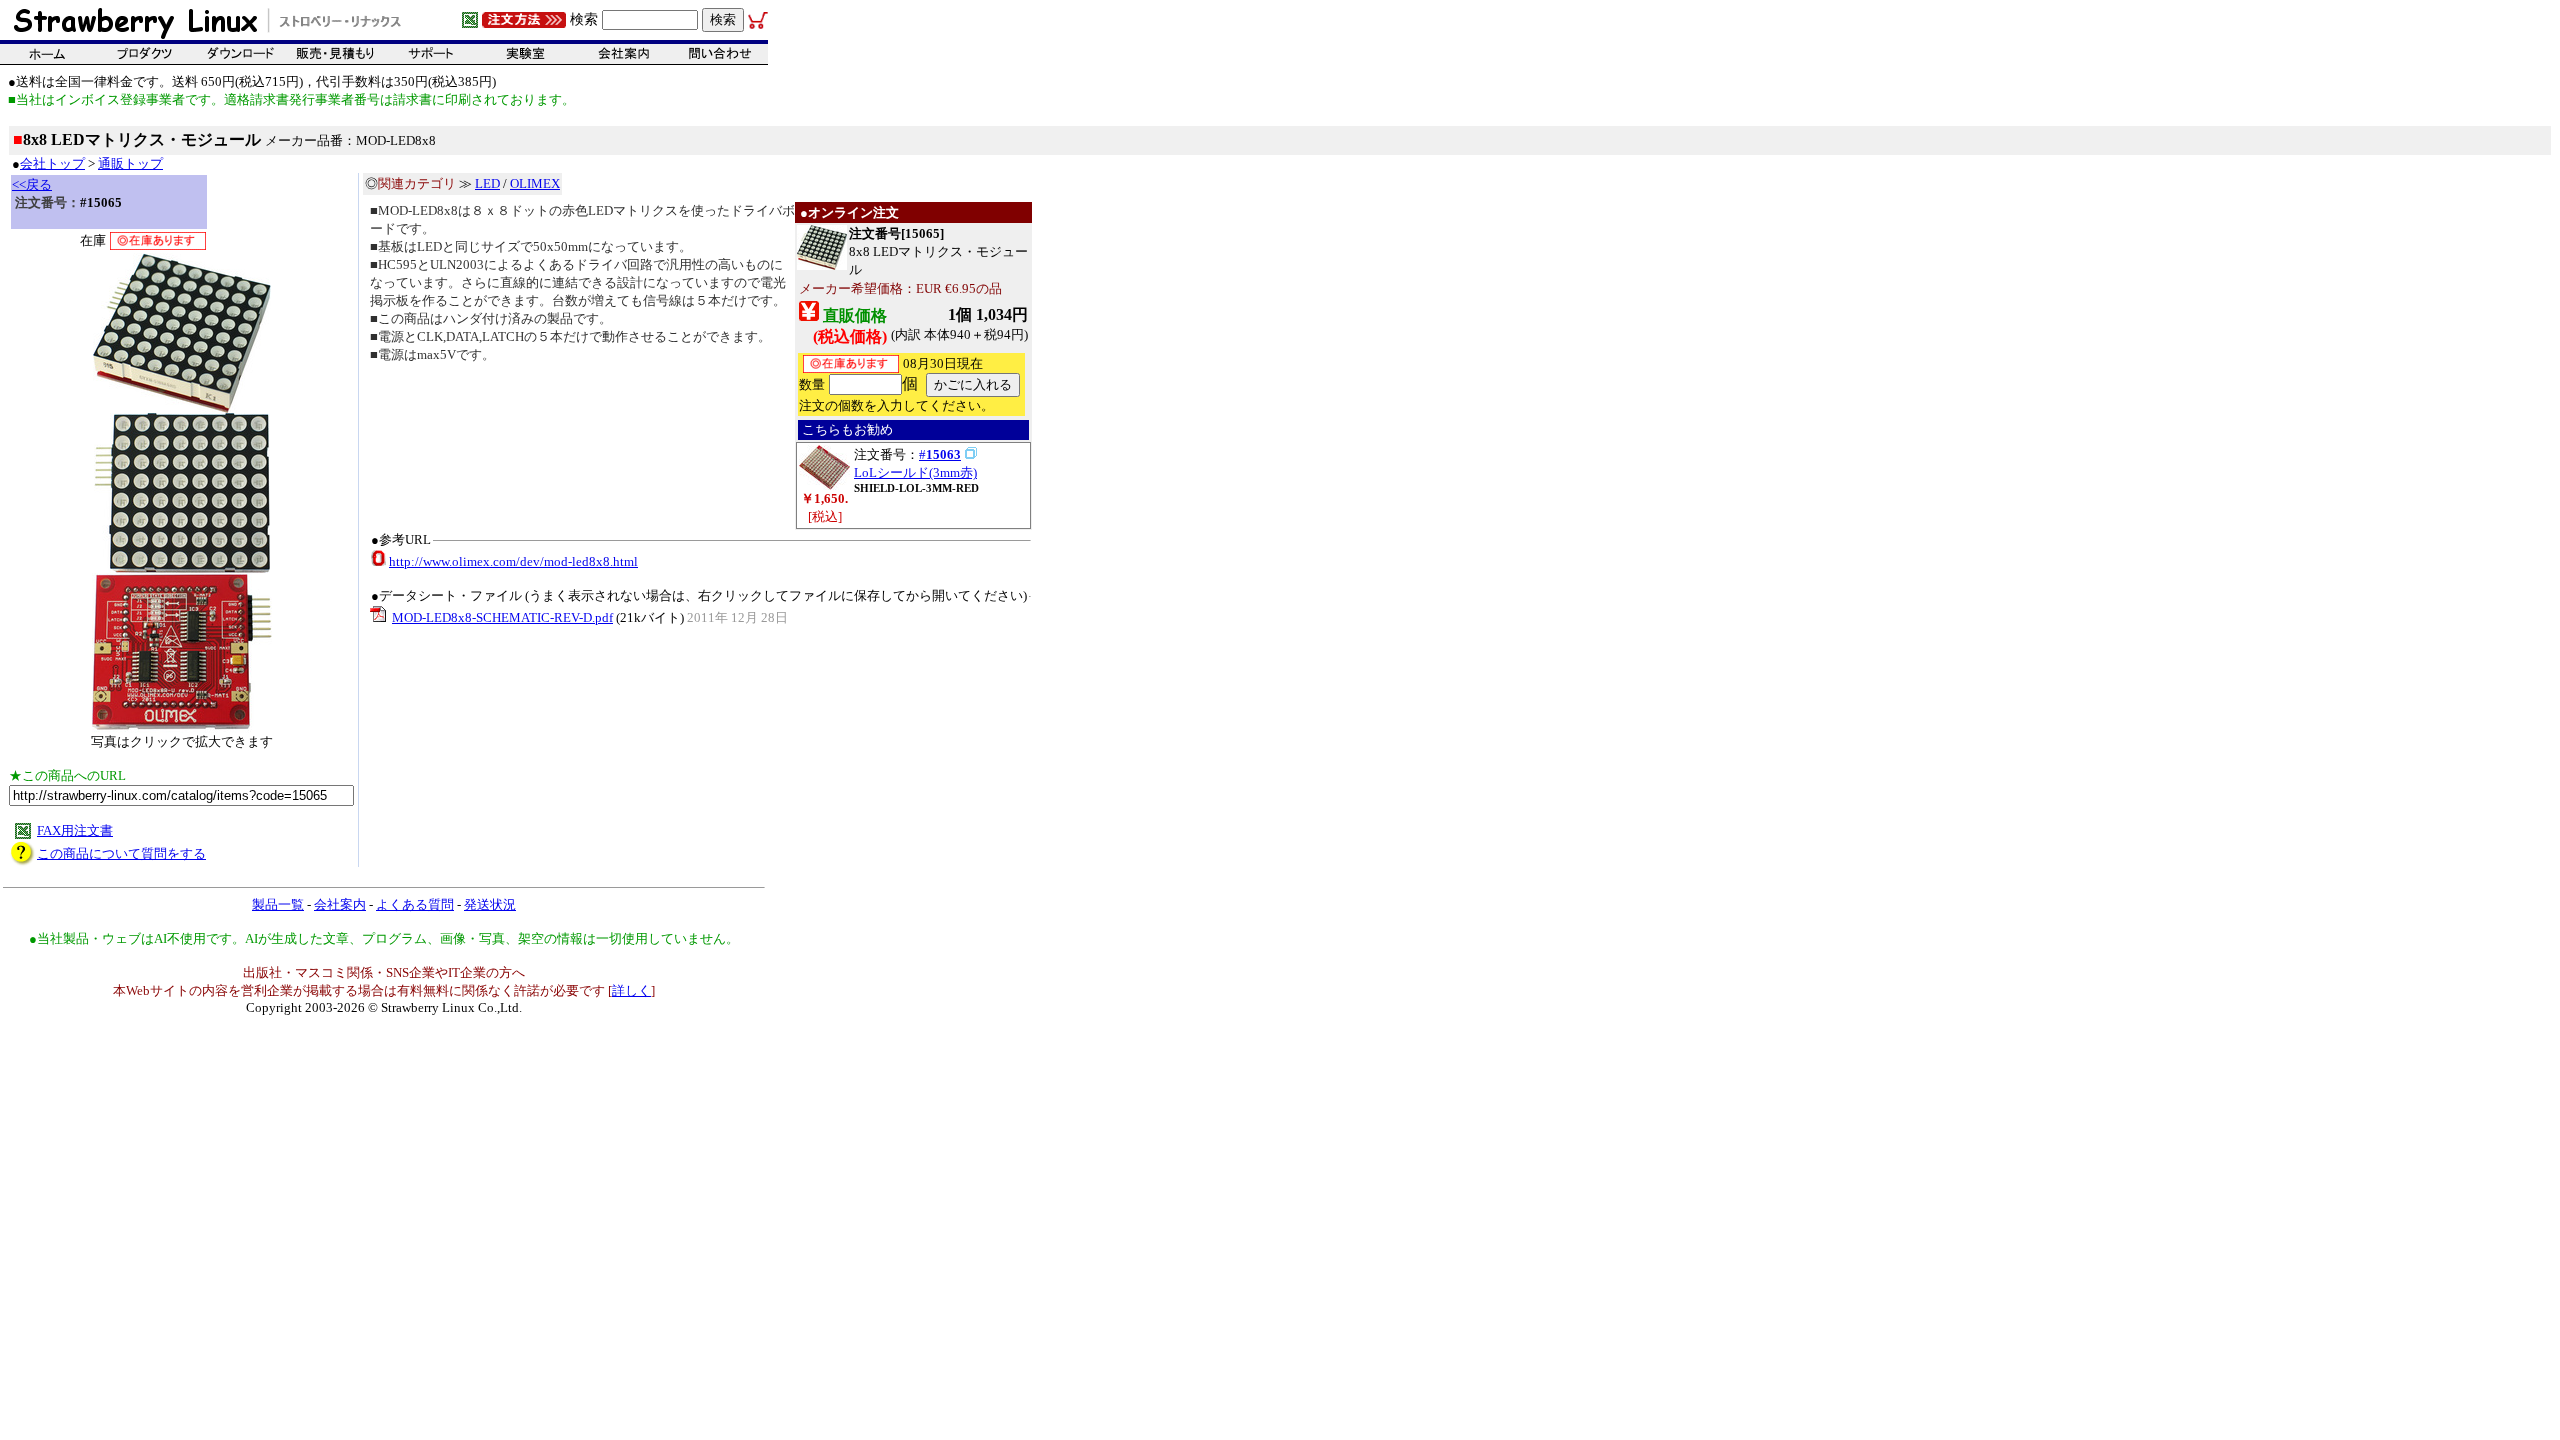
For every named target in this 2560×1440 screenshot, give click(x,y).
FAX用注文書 (75, 830)
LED (487, 183)
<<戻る (32, 184)
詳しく (631, 990)
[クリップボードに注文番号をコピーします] (971, 453)
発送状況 (490, 904)
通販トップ (130, 163)
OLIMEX (535, 183)
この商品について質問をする (121, 853)
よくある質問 (415, 904)
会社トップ (52, 163)
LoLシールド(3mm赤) (915, 472)
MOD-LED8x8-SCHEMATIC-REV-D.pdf (502, 617)
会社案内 (340, 904)
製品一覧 (278, 904)
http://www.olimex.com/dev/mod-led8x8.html (513, 561)
